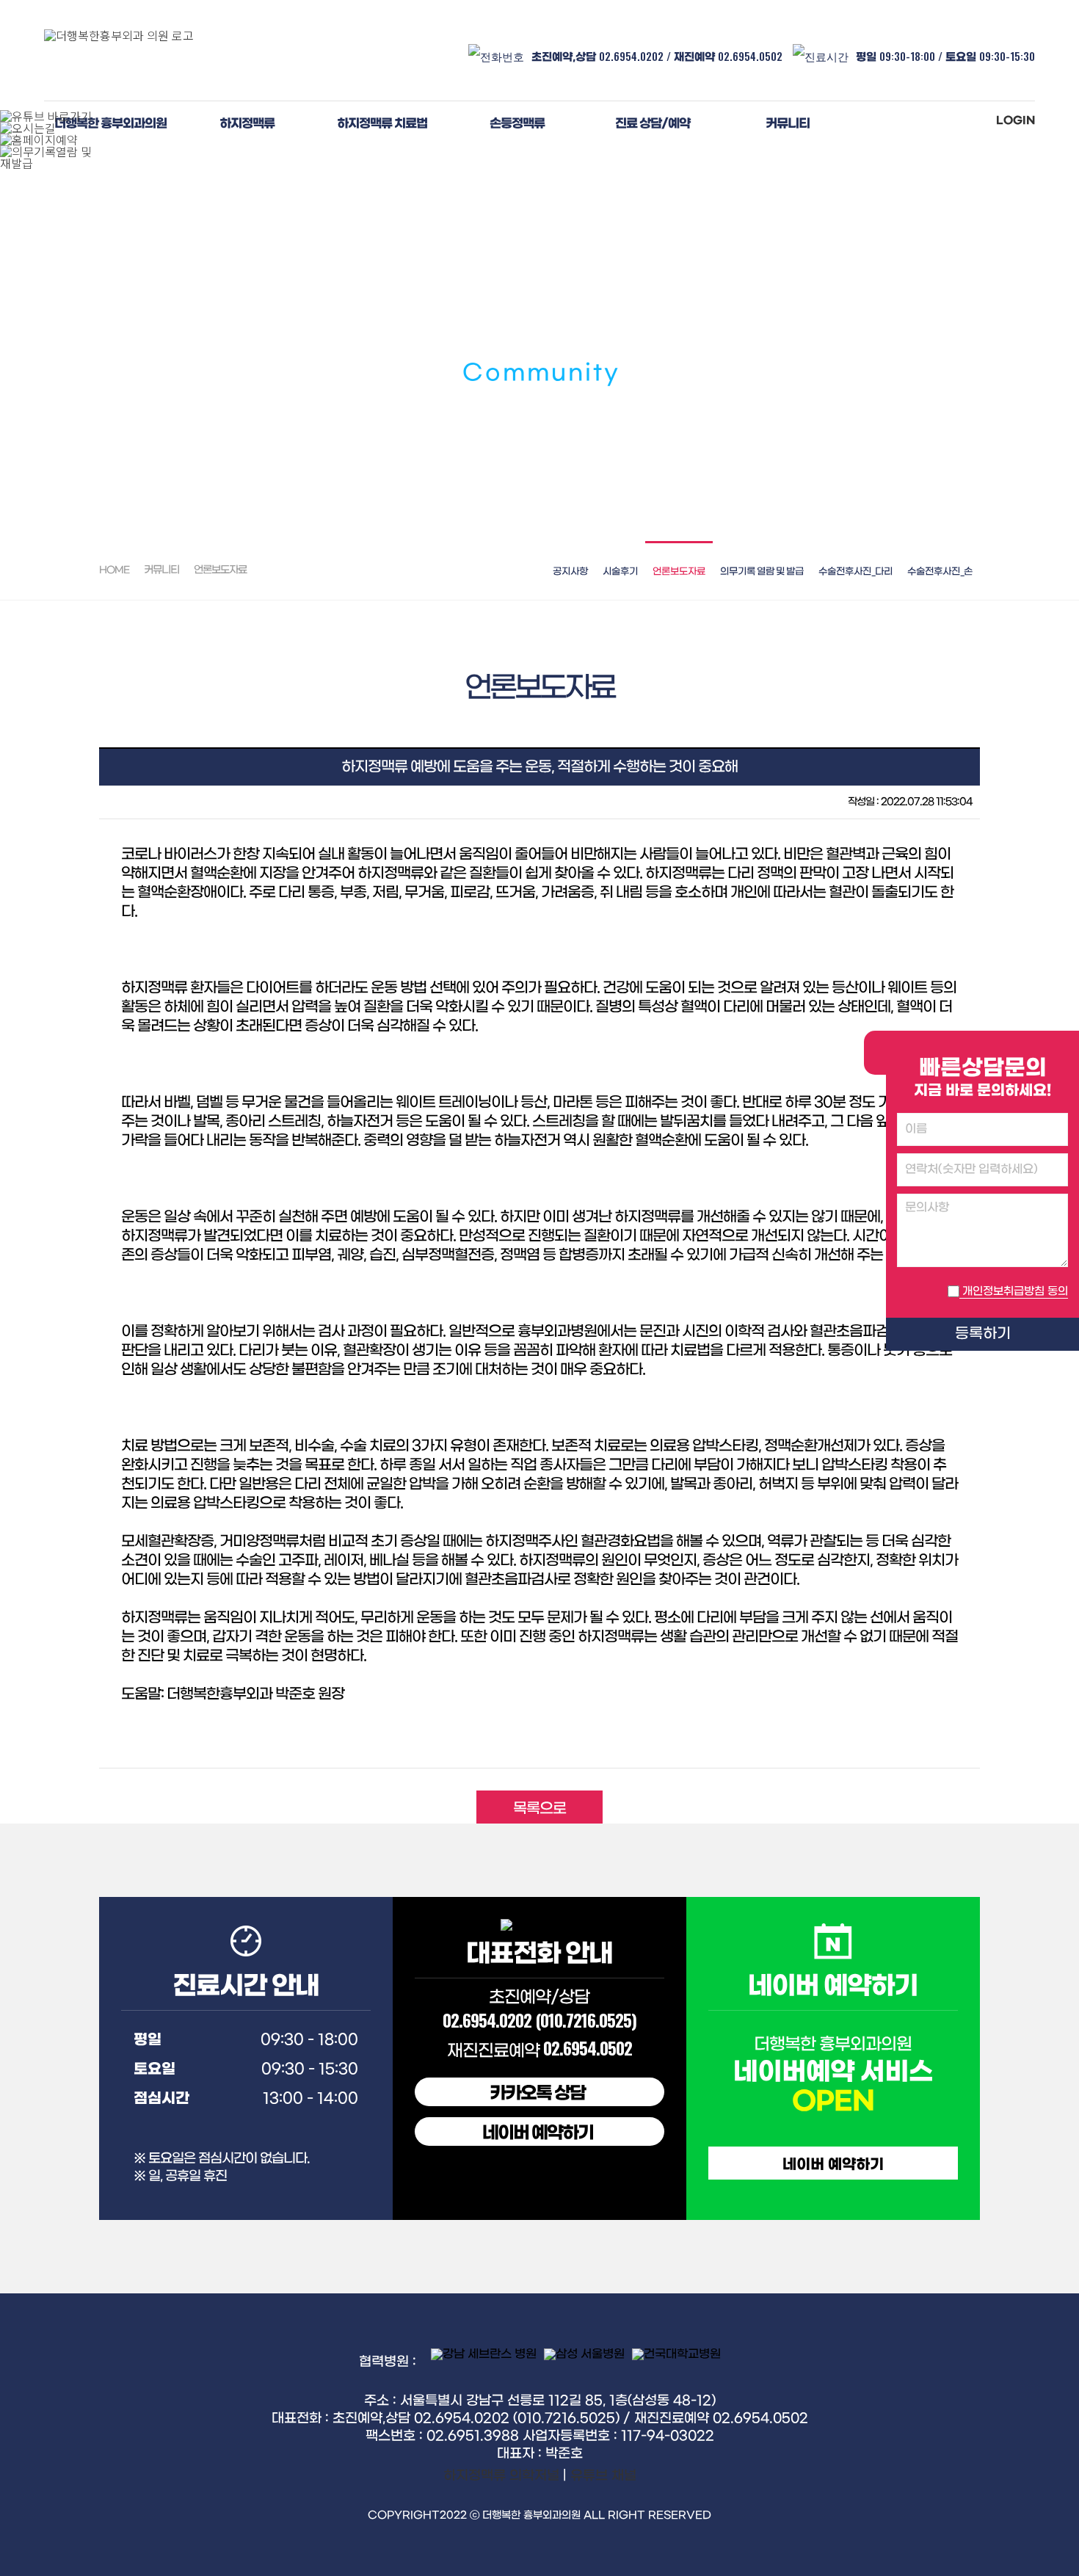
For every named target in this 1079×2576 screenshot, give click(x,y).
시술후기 (620, 572)
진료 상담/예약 (653, 124)
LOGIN (1016, 121)
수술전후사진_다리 (855, 572)
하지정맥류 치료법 (382, 124)
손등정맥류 (517, 124)
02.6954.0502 (752, 56)
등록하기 (983, 1334)
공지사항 (570, 572)
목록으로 (539, 1809)
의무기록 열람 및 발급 (762, 572)
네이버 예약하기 (538, 2133)
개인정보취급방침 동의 (1015, 1291)
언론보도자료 (679, 572)
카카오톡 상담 (537, 2093)
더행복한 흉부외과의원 (110, 124)
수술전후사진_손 (940, 572)
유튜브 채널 (603, 2476)
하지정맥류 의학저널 (501, 2476)
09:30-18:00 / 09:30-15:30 (945, 56)
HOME (114, 570)
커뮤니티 (788, 124)
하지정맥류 (247, 124)
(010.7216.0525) (586, 2020)
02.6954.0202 (631, 56)
